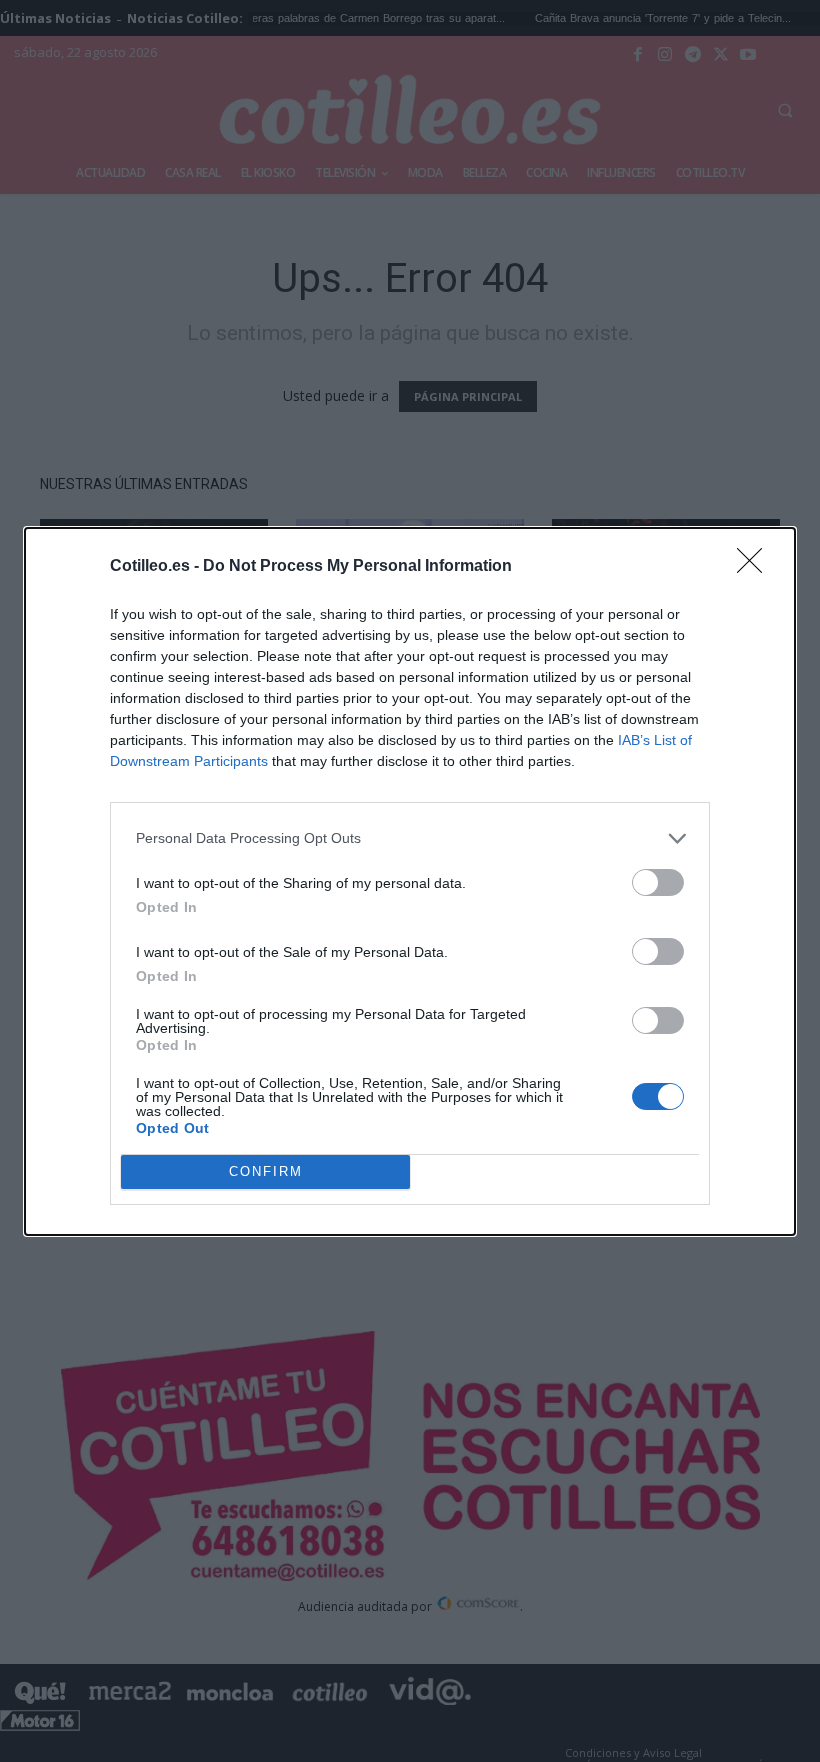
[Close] (756, 567)
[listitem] (410, 838)
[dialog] (410, 881)
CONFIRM (266, 1171)
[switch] (658, 882)
